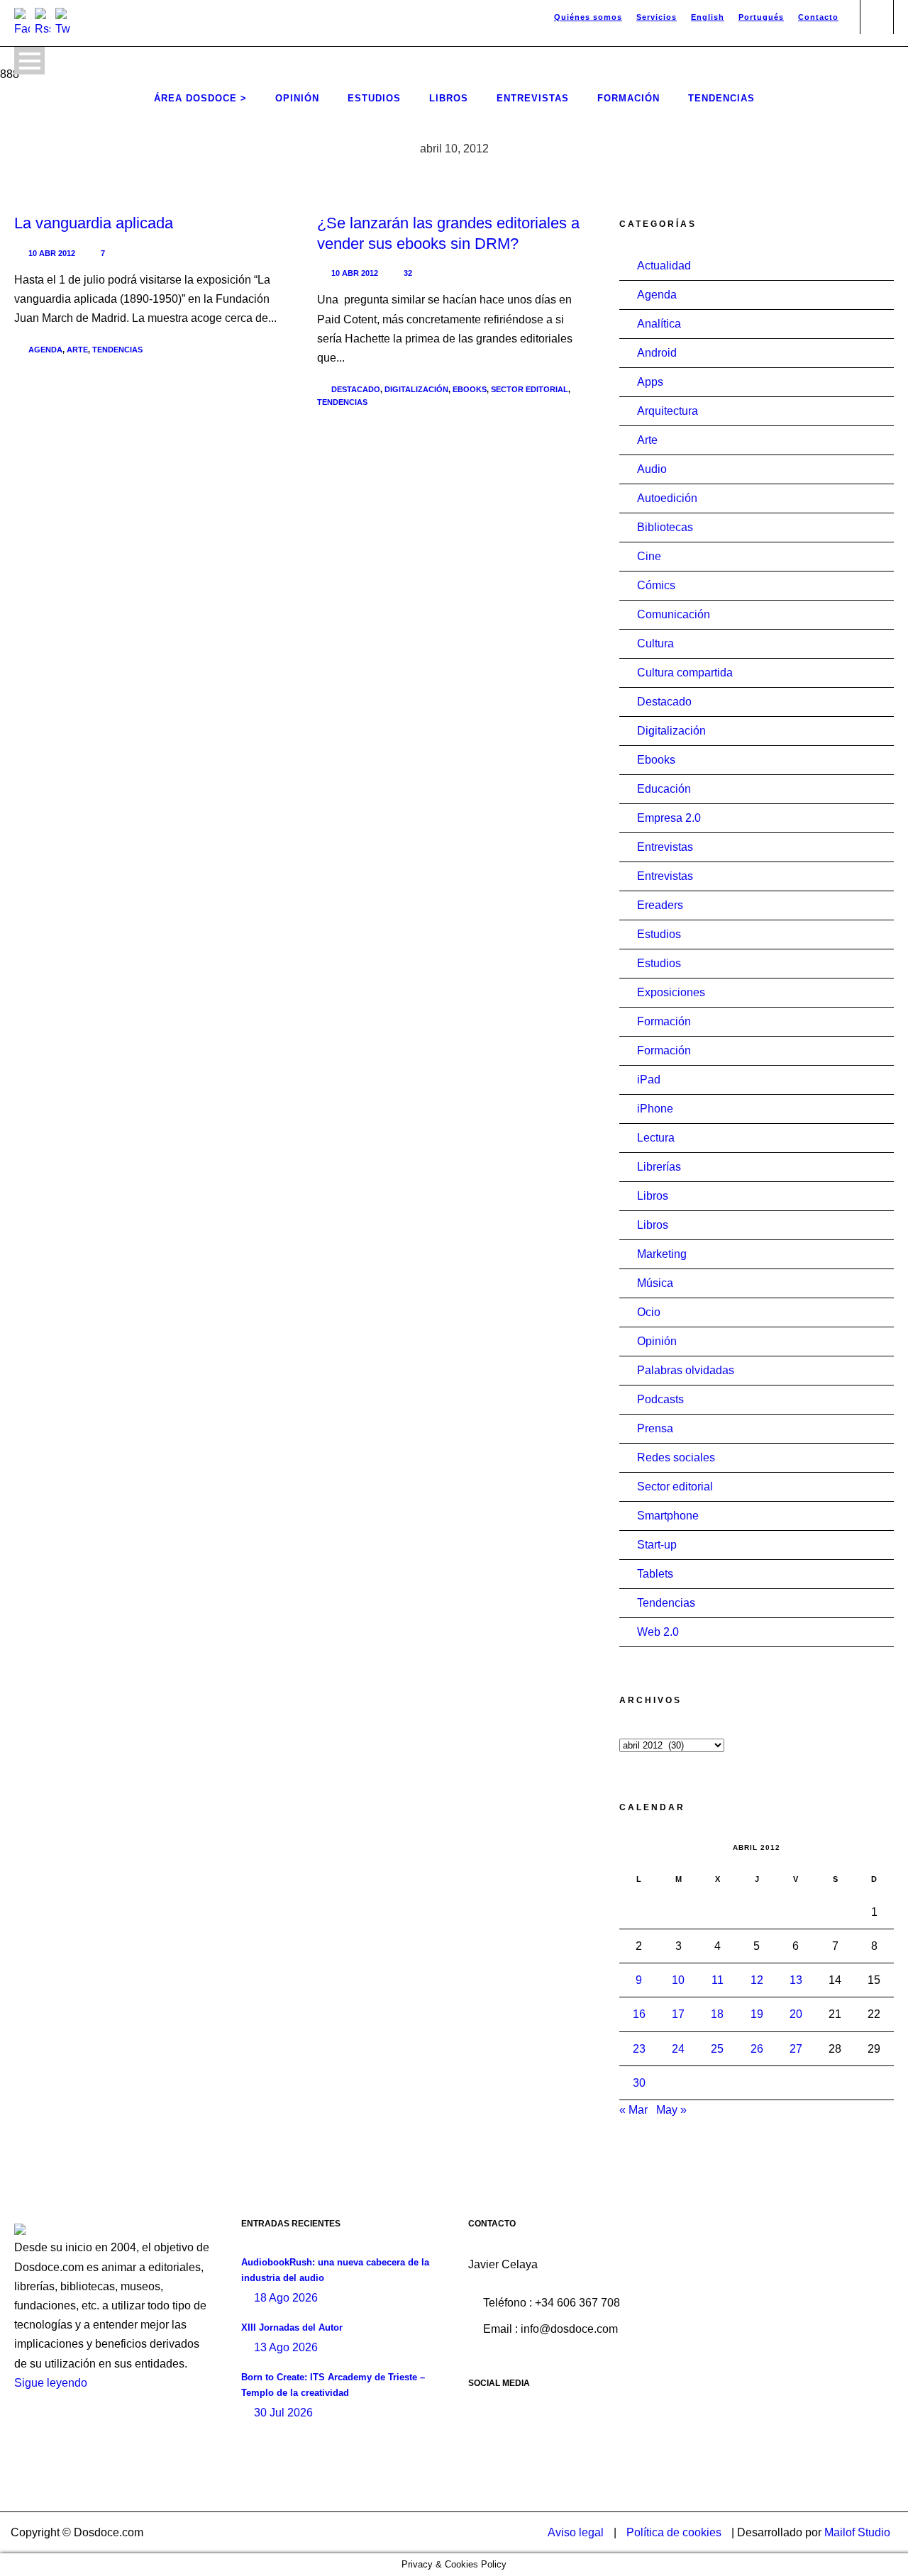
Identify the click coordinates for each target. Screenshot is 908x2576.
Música (655, 1283)
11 (718, 1980)
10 (678, 1980)
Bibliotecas (665, 527)
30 (639, 2083)
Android (657, 353)
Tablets (655, 1574)
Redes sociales (676, 1457)
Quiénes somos (588, 17)
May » (671, 2110)
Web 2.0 (658, 1632)
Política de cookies (674, 2532)
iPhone (655, 1109)
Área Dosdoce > (200, 98)
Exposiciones (671, 992)
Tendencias (721, 98)
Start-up (657, 1545)
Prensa (655, 1428)
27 (796, 2049)
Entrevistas (533, 98)
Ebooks (470, 389)
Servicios (657, 17)
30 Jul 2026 (283, 2413)
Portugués (761, 17)
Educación (664, 789)
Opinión (297, 98)
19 (757, 2014)
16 (639, 2014)
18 (717, 2014)
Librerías (659, 1167)
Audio (652, 469)
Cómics (656, 585)
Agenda (45, 350)
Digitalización (416, 389)
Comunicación (674, 614)
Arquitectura (668, 411)
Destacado (356, 389)
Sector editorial (530, 389)
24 (678, 2049)
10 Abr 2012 (52, 253)
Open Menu (29, 61)
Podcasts (660, 1399)
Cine (649, 556)
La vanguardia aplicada (94, 223)
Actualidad (664, 266)
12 (757, 1980)
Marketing (662, 1254)
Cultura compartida (685, 673)
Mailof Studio (857, 2532)
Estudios (374, 98)
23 (639, 2049)
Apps (650, 382)
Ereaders (660, 905)
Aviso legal (576, 2532)
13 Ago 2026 (286, 2347)
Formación (629, 98)
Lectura (656, 1138)
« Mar (633, 2110)
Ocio (649, 1312)
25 (717, 2049)
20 (796, 2014)
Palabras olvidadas (686, 1370)
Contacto (818, 17)
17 (678, 2014)
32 (408, 273)
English (708, 17)
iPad (649, 1080)
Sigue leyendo (51, 2383)
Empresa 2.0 (669, 818)
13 (796, 1980)
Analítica (659, 324)
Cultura (655, 643)
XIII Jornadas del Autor (292, 2327)
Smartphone (668, 1516)
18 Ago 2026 (286, 2298)
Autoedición (667, 498)
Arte (77, 350)
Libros (449, 98)
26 (757, 2049)
